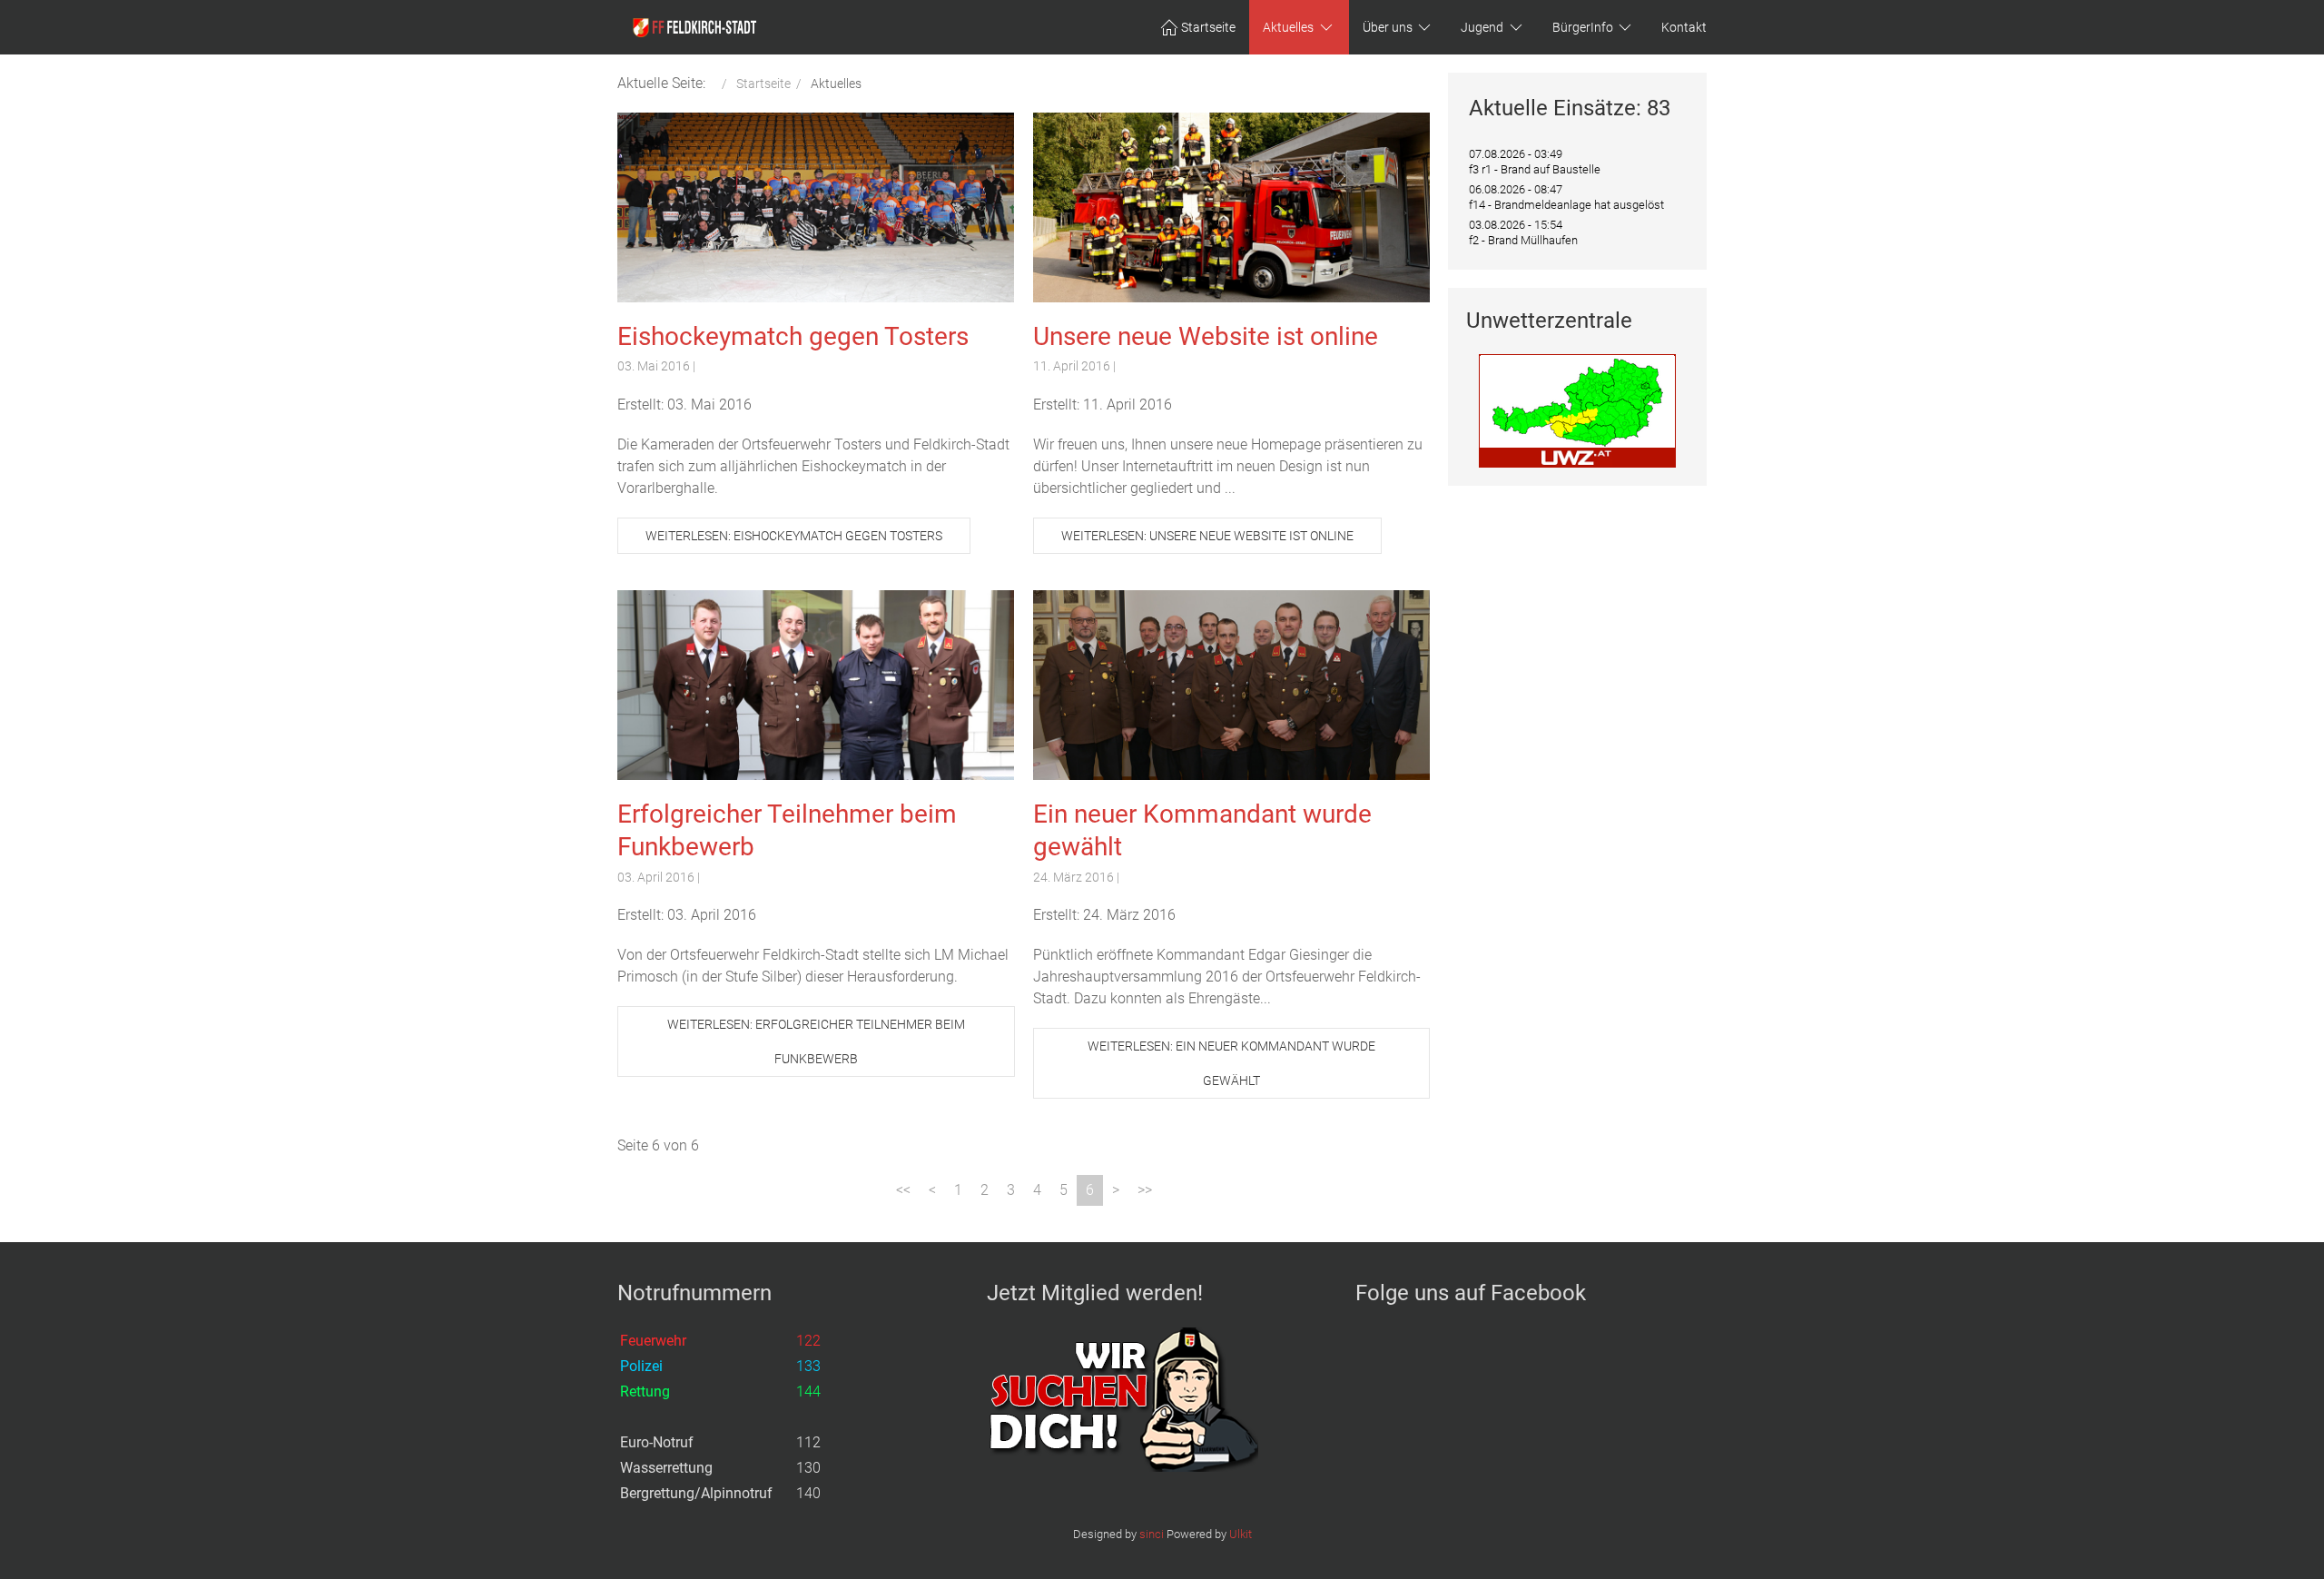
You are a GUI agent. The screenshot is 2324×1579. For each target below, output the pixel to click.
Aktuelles (1288, 27)
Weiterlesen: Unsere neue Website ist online (1207, 536)
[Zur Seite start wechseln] (903, 1190)
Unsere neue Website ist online (1206, 336)
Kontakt (1684, 27)
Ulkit (1241, 1534)
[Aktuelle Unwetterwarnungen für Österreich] (1577, 410)
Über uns (1388, 27)
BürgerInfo (1583, 27)
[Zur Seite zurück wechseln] (932, 1190)
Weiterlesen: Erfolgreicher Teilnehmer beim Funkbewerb (816, 1041)
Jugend (1482, 27)
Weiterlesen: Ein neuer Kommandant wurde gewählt (1231, 1063)
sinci (1152, 1534)
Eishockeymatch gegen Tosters (793, 336)
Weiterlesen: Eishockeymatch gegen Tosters (794, 536)
